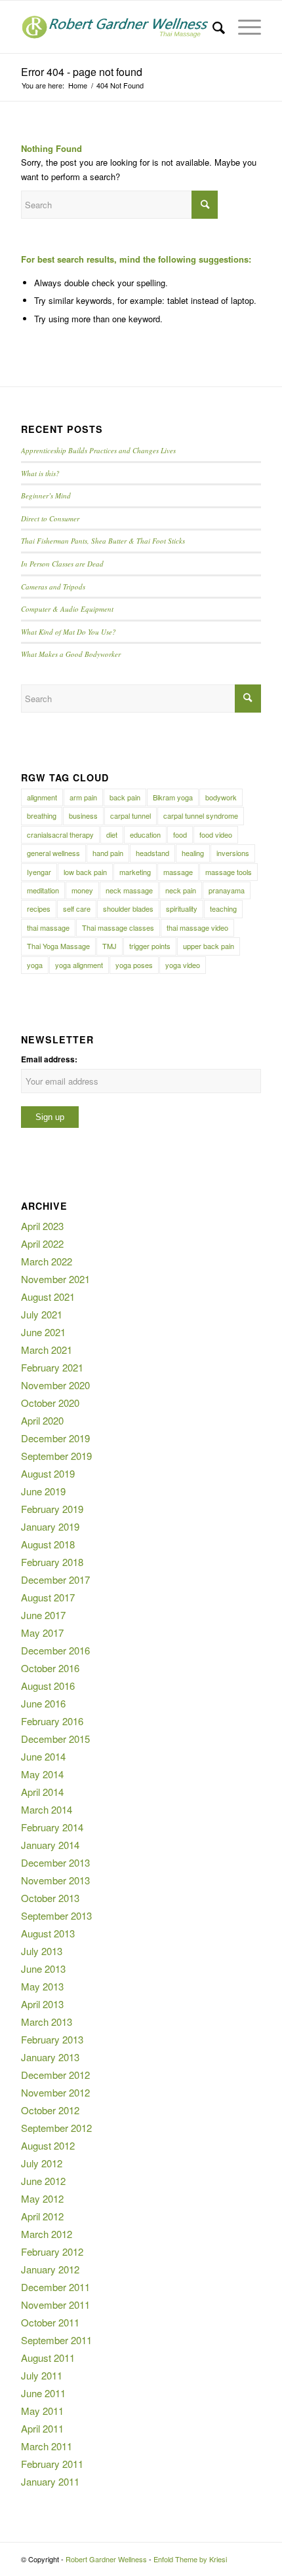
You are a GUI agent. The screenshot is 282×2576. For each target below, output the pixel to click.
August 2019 (48, 1473)
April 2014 (42, 1792)
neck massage (129, 890)
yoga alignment (79, 965)
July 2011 (42, 2375)
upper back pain (209, 946)
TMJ (110, 946)
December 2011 (55, 2287)
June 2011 (43, 2393)
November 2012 (55, 2092)
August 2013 (48, 1933)
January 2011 (50, 2481)
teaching (223, 908)
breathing (42, 815)
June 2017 (43, 1615)
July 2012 (42, 2163)
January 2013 (50, 2057)
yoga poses (134, 965)
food (180, 834)
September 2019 (56, 1456)
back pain (125, 797)
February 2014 (52, 1827)
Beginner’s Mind (46, 495)
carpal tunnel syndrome (201, 815)
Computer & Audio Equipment (67, 609)
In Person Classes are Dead (62, 564)
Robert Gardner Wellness (106, 2559)
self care (77, 908)
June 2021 (43, 1332)
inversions (233, 853)
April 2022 (42, 1243)
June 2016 (43, 1703)
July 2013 (42, 1951)
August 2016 (48, 1686)
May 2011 (42, 2411)
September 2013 (56, 1915)
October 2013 (50, 1898)
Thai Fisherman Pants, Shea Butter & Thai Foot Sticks (103, 541)
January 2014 (50, 1845)
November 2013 (55, 1880)
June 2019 (43, 1491)
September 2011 (56, 2340)
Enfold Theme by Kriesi (190, 2559)
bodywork (221, 797)
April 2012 (42, 2216)
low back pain (85, 872)
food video (216, 834)
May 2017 (42, 1633)
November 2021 (55, 1279)
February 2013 (52, 2039)
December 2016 (55, 1650)
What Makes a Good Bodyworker (71, 654)
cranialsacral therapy (60, 834)
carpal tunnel (131, 815)
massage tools (229, 872)
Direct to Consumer (50, 518)
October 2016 (50, 1668)
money (82, 890)
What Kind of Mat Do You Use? (69, 632)
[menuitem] (212, 27)
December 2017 (55, 1579)
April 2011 (42, 2428)
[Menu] (243, 27)
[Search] (212, 27)
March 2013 (47, 2022)
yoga (35, 965)
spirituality (182, 908)
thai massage (48, 927)
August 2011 (48, 2358)
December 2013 (55, 1862)
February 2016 (52, 1721)
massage (178, 872)
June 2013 (43, 1969)
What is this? (40, 473)
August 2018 (48, 1544)
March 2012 (47, 2234)
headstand (152, 853)
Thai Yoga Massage (58, 946)
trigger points (150, 946)
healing (193, 853)
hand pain (108, 853)
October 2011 (50, 2322)
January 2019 (50, 1526)
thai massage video (197, 927)
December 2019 (55, 1438)
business (83, 815)
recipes (39, 908)
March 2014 (47, 1809)
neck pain (181, 890)
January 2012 (50, 2269)
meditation (43, 890)
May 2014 (42, 1774)
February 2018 (52, 1562)
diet (112, 834)
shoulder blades (128, 908)
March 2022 (47, 1261)
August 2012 (48, 2145)
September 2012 (56, 2128)
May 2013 (42, 1986)
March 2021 (47, 1350)
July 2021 (42, 1314)
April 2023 (42, 1226)
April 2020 (42, 1420)
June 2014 (43, 1756)
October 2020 (50, 1403)
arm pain (83, 797)
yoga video (183, 965)
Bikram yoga (173, 797)
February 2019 (52, 1509)
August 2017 (48, 1597)
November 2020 (55, 1385)
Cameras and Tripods (53, 587)
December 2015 (55, 1739)
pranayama (227, 890)
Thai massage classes (118, 927)
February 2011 (52, 2464)
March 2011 (47, 2446)
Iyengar (39, 872)
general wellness (53, 853)
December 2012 (55, 2075)
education (145, 834)
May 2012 (42, 2198)
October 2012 (50, 2110)
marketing (135, 872)
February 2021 (52, 1367)
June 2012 (43, 2181)
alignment (42, 797)
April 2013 (42, 2004)
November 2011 (55, 2305)
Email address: (49, 1059)
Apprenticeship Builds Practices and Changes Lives (98, 450)
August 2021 (48, 1297)
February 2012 (52, 2251)
